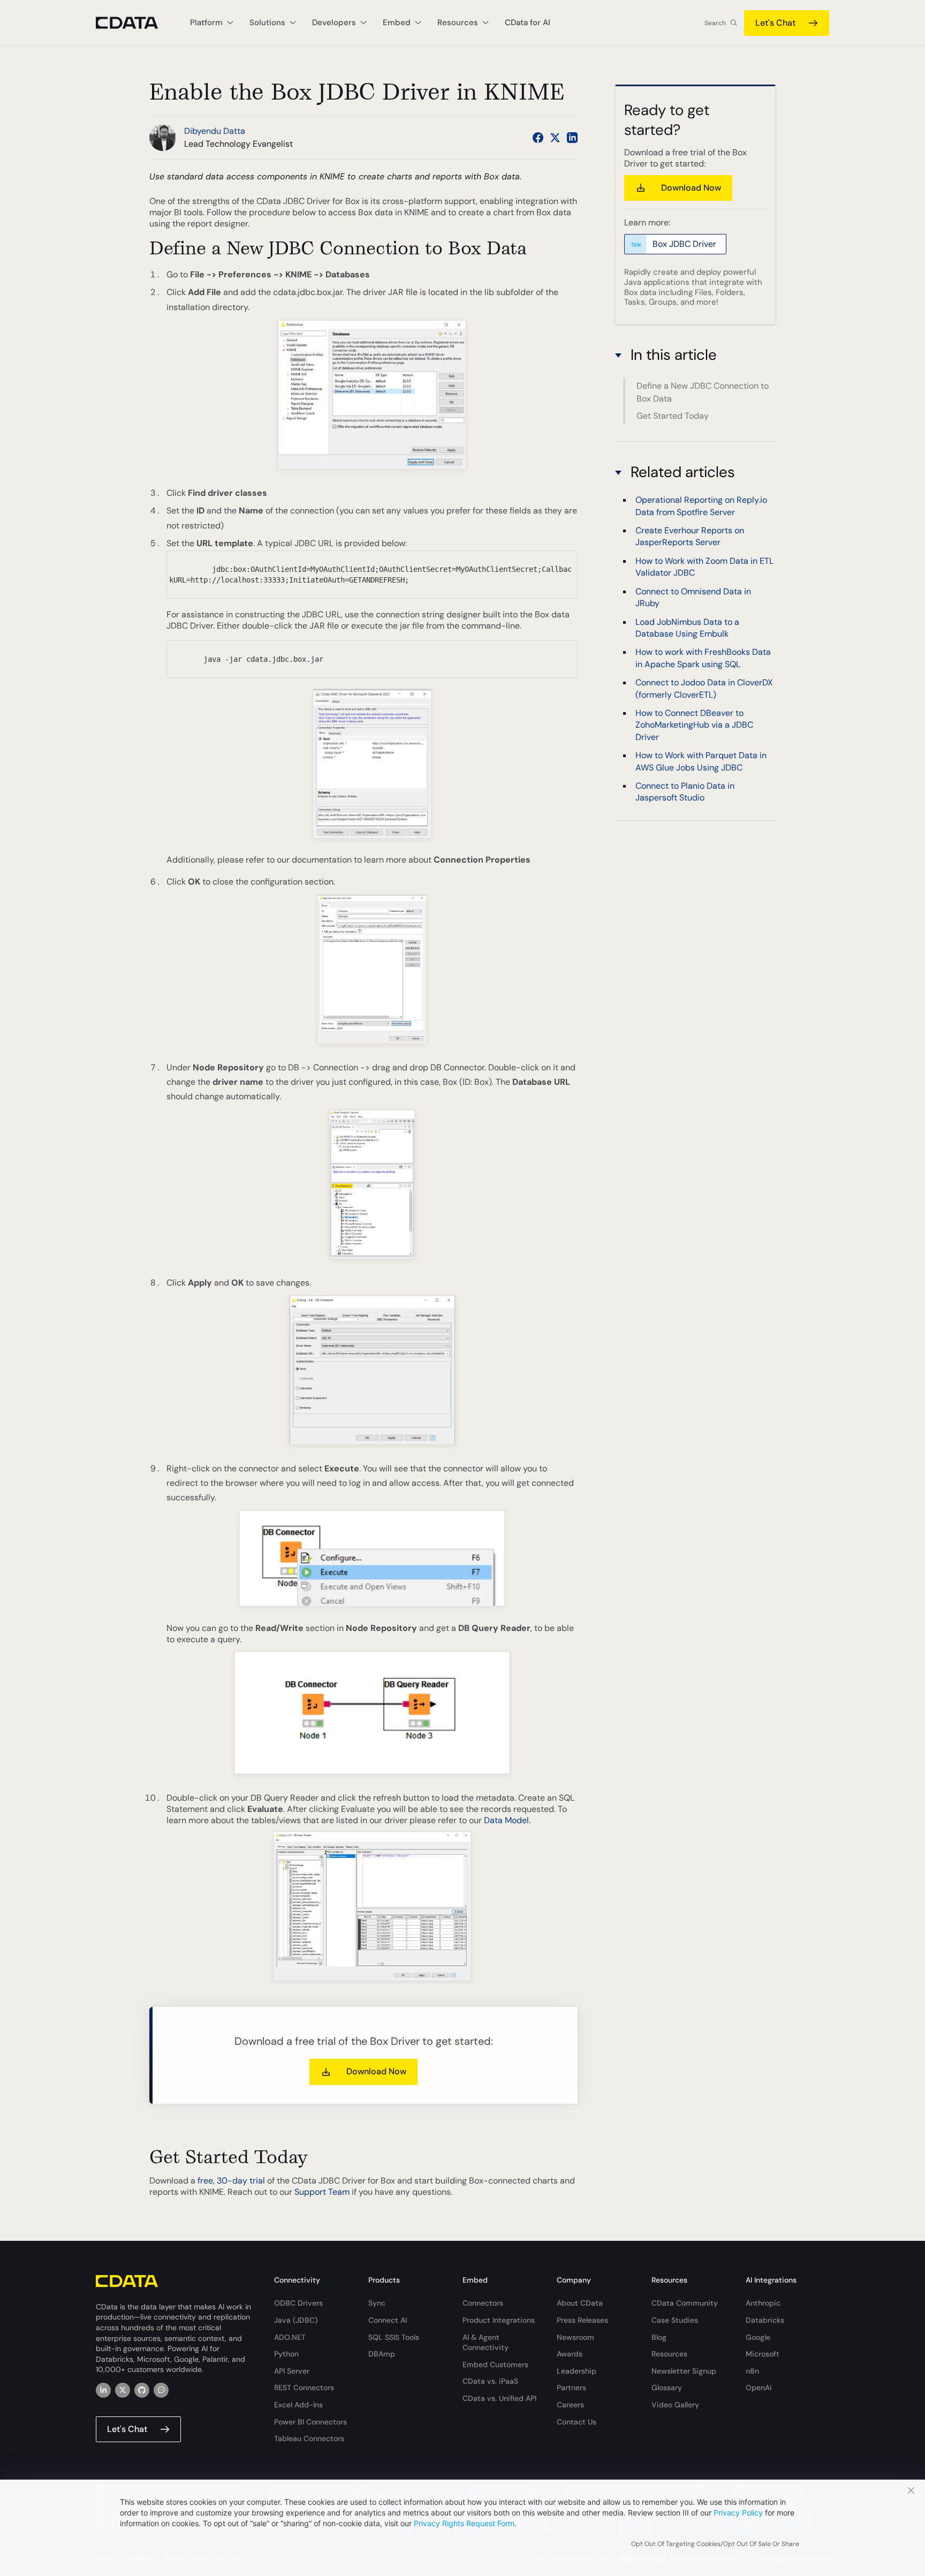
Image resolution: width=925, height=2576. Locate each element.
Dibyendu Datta (215, 131)
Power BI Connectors (310, 2422)
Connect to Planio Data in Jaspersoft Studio (685, 792)
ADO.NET (290, 2337)
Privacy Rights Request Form (464, 2523)
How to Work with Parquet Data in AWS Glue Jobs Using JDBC (701, 761)
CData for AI (528, 22)
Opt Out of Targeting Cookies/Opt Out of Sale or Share (715, 2544)
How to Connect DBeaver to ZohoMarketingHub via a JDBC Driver (694, 725)
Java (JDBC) (296, 2320)
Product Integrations (499, 2320)
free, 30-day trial (231, 2181)
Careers (570, 2405)
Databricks (765, 2320)
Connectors (483, 2303)
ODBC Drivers (298, 2303)
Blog (659, 2337)
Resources (669, 2354)
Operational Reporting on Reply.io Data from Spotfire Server (701, 506)
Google (758, 2337)
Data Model (506, 1820)
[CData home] (135, 23)
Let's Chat (775, 23)
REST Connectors (304, 2388)
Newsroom (575, 2337)
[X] (123, 2390)
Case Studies (675, 2320)
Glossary (667, 2388)
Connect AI (388, 2320)
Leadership (577, 2371)
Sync (377, 2303)
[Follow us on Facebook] (538, 138)
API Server (292, 2371)
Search (715, 23)
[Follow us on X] (555, 138)
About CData (580, 2303)
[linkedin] (103, 2390)
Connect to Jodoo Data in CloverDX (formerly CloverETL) (704, 688)
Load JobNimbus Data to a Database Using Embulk (687, 627)
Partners (571, 2388)
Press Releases (582, 2320)
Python (286, 2354)
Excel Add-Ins (298, 2405)
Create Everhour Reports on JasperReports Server (690, 536)
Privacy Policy (738, 2513)
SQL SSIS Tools (394, 2337)
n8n (752, 2371)
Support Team (322, 2192)
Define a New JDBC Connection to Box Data (703, 392)
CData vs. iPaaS (490, 2381)
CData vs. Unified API (499, 2398)
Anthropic (763, 2303)
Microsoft (763, 2354)
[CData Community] (161, 2390)
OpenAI (759, 2388)
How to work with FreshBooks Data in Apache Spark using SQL (703, 658)
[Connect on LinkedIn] (572, 138)
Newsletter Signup (684, 2371)
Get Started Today (673, 416)
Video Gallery (675, 2405)
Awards (570, 2354)
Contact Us (577, 2422)
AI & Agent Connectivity (486, 2343)
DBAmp (382, 2354)
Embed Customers (495, 2365)
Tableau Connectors (309, 2438)
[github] (142, 2390)
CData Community (685, 2303)
